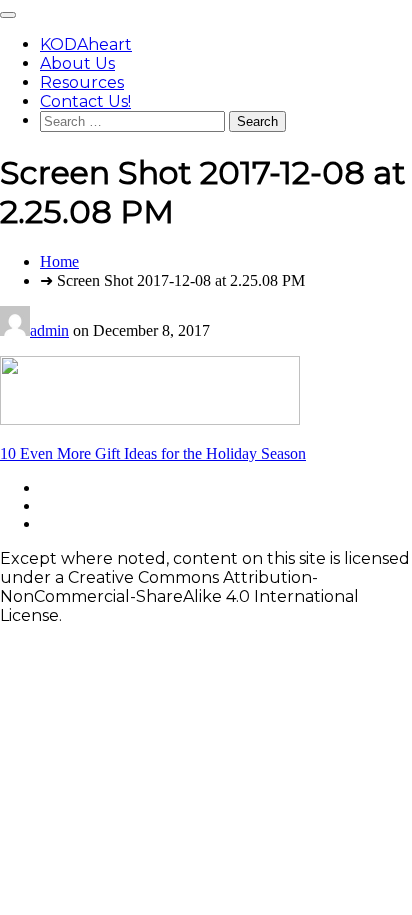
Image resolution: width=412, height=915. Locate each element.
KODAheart (86, 44)
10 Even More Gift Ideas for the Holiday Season (153, 453)
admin (49, 330)
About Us (77, 63)
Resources (82, 82)
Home (59, 261)
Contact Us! (85, 101)
